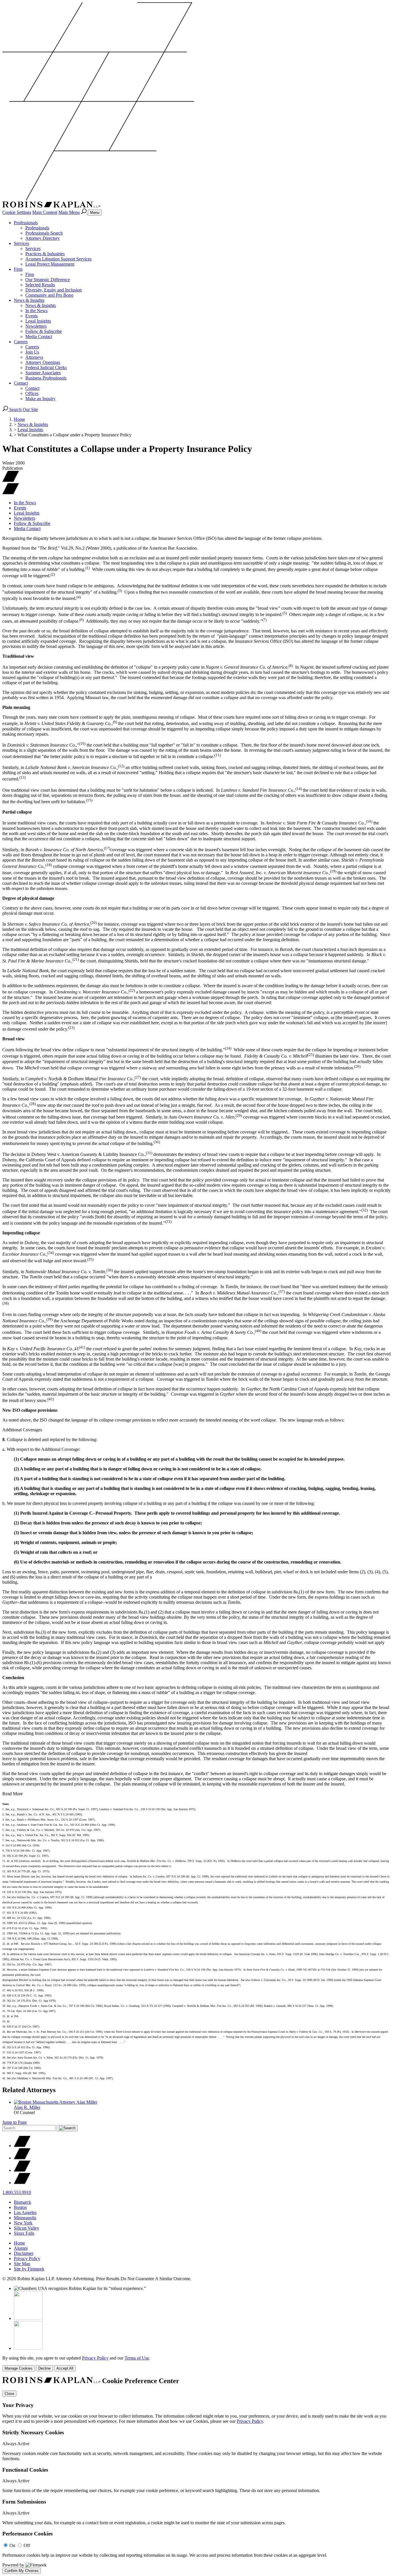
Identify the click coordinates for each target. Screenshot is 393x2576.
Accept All (65, 2368)
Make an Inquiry (40, 399)
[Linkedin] (22, 2170)
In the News (36, 311)
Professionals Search (44, 233)
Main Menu (69, 212)
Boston (20, 2207)
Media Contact (39, 336)
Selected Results (40, 285)
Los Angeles (25, 2212)
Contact (21, 383)
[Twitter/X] (22, 2146)
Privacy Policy (27, 2258)
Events (32, 316)
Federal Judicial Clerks (46, 368)
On (12, 2545)
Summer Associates (43, 373)
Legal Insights (38, 321)
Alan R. (27, 2107)
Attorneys (34, 357)
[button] (11, 493)
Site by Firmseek (29, 2269)
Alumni (21, 2248)
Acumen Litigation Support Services (58, 259)
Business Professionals (46, 378)
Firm (18, 269)
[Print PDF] (11, 481)
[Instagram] (22, 2183)
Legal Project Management (50, 264)
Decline (44, 2368)
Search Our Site (23, 409)
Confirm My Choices (22, 2571)
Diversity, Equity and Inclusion (54, 290)
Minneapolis (25, 2218)
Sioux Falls (24, 2233)
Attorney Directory (43, 238)
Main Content (45, 212)
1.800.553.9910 (17, 2192)
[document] (197, 2475)
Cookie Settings (17, 212)
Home (19, 419)
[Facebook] (22, 2158)
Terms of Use (137, 2358)
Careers (21, 342)
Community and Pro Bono (49, 295)
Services (21, 243)
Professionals (26, 223)
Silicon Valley (26, 2228)
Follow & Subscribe (44, 331)
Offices (32, 393)
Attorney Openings (43, 362)
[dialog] (197, 2363)
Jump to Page (15, 2122)
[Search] (84, 212)
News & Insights (29, 300)
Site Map (22, 2264)
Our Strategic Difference (48, 280)
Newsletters (36, 326)
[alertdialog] (197, 2475)
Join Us (32, 352)
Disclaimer (24, 2253)
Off (27, 2545)
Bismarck (22, 2202)
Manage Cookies (19, 2368)
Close (9, 2394)
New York (23, 2223)
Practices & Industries (45, 254)
